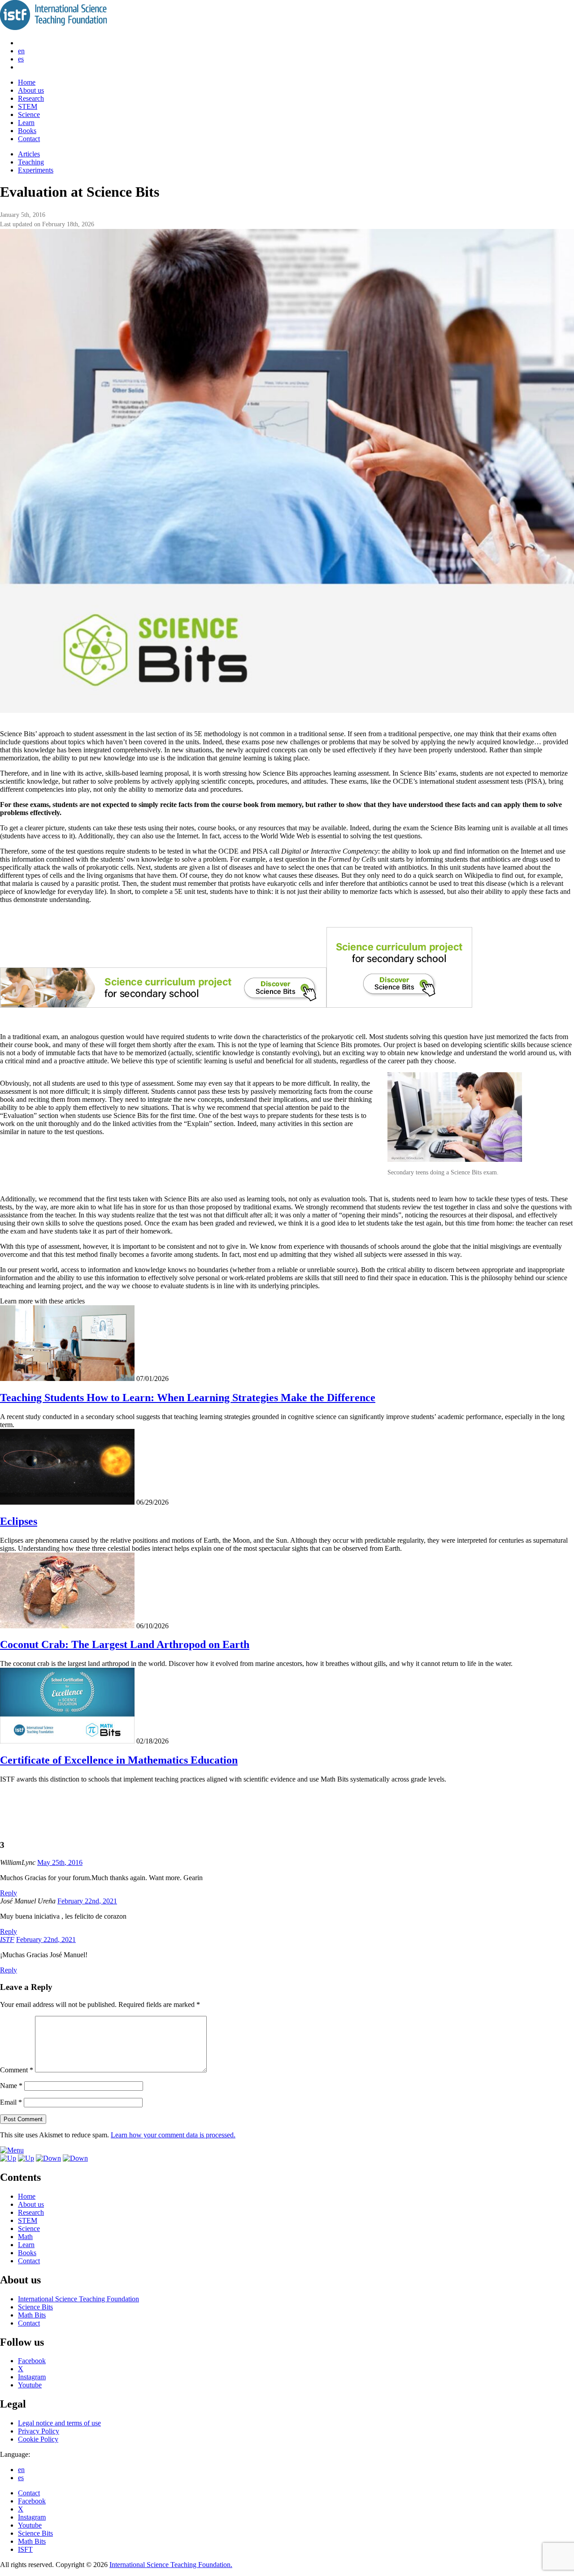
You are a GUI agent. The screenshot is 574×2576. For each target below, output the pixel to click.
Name (11, 2086)
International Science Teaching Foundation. (171, 2565)
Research (31, 98)
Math (25, 2237)
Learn (26, 123)
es (21, 59)
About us (31, 90)
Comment (17, 2070)
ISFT (25, 2549)
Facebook (32, 2361)
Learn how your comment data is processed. (173, 2135)
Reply (9, 1893)
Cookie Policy (38, 2439)
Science (29, 114)
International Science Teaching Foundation (78, 2299)
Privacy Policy (39, 2431)
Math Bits (32, 2315)
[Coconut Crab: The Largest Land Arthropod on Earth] (67, 1626)
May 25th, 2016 (60, 1862)
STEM (28, 106)
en (21, 51)
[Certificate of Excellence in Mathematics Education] (67, 1741)
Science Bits (35, 2307)
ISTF (7, 1940)
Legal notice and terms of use (59, 2423)
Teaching (31, 162)
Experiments (36, 170)
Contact (29, 139)
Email (11, 2102)
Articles (29, 154)
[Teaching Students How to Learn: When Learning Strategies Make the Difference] (67, 1379)
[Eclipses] (67, 1502)
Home (27, 82)
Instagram (32, 2377)
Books (27, 131)
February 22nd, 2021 (87, 1901)
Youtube (30, 2385)
